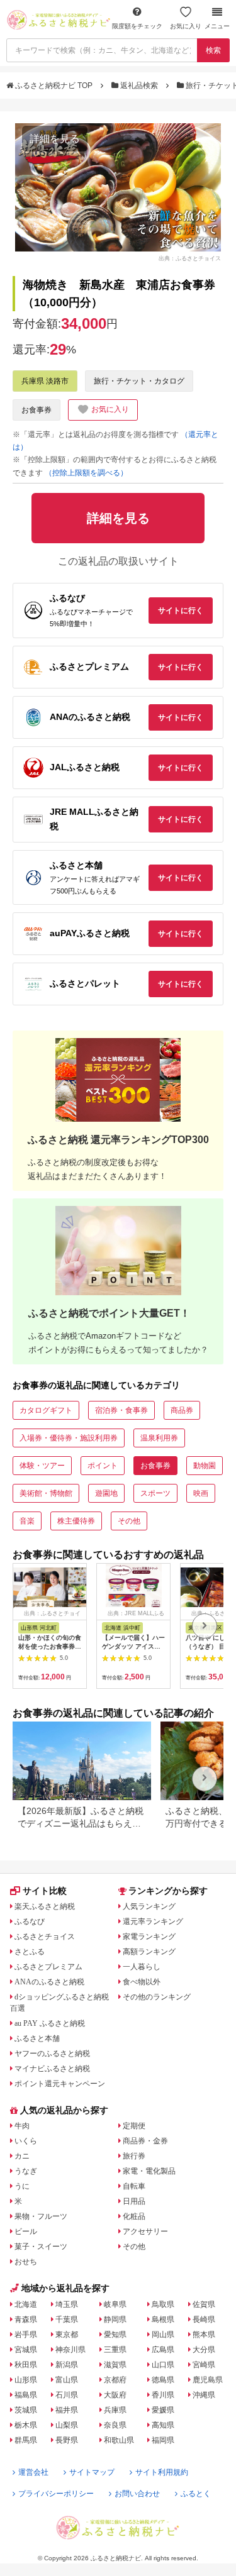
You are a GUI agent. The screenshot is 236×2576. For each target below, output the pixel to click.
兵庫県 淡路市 (45, 381)
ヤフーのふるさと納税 (52, 2054)
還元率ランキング (153, 1921)
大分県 (204, 2350)
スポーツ (155, 1493)
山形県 (26, 2380)
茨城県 (26, 2410)
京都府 (115, 2380)
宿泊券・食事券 (121, 1410)
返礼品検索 (139, 86)
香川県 (163, 2395)
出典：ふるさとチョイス (190, 258)
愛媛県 (163, 2410)
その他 (129, 1521)
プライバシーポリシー (56, 2494)
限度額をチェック (137, 26)
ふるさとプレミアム (48, 1967)
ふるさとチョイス (45, 1937)
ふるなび (30, 1921)
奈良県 (115, 2425)
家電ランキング (149, 1937)
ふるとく (196, 2494)
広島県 (163, 2350)
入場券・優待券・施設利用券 (69, 1438)
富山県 (67, 2380)
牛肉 (22, 2126)
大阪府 (115, 2395)
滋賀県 (115, 2365)
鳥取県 (163, 2304)
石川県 (67, 2395)
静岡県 (115, 2319)
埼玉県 (67, 2304)
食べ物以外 (142, 1982)
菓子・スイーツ (41, 2247)
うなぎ (26, 2171)
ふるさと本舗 (37, 2038)
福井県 (67, 2410)
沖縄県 (204, 2395)
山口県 (163, 2365)
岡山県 (163, 2335)
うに (22, 2186)
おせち (26, 2262)
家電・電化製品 (149, 2171)
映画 (201, 1493)
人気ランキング (149, 1906)
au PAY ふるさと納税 (50, 2023)
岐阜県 (115, 2304)
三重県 (115, 2350)
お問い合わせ (137, 2494)
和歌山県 (119, 2440)
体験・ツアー (42, 1466)
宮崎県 (204, 2365)
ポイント (103, 1466)
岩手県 (26, 2335)
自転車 (134, 2186)
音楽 (27, 1521)
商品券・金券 (145, 2141)
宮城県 (26, 2350)
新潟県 (67, 2365)
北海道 (26, 2304)
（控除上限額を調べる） (86, 473)
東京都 (67, 2335)
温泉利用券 (159, 1438)
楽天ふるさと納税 (45, 1906)
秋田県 (26, 2365)
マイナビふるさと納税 (52, 2069)
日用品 (134, 2201)
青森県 (26, 2319)
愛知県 (115, 2335)
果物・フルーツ (41, 2216)
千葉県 (67, 2319)
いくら (26, 2141)
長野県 (67, 2440)
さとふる (30, 1952)
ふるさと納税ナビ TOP (54, 86)
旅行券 (134, 2156)
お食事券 (37, 410)
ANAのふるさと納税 (49, 1982)
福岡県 (163, 2440)
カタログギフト (46, 1410)
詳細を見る (55, 139)
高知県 (163, 2425)
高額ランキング (149, 1952)
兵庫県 (115, 2410)
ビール (26, 2231)
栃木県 (26, 2425)
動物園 (205, 1466)
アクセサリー (145, 2231)
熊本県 (204, 2335)
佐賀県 (204, 2304)
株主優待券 (76, 1521)
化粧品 (134, 2216)
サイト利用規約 (162, 2472)
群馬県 (26, 2440)
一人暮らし (142, 1967)
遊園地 (106, 1493)
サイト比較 (45, 1891)
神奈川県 (70, 2350)
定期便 (134, 2126)
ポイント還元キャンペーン (60, 2084)
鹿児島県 (208, 2380)
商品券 (182, 1410)
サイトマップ (92, 2472)
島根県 (163, 2319)
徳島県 (163, 2380)
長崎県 (204, 2319)
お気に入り (186, 26)
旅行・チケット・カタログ (139, 381)
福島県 (26, 2395)
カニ (22, 2156)
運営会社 (33, 2472)
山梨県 (67, 2425)
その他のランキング (157, 1997)
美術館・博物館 (46, 1493)
